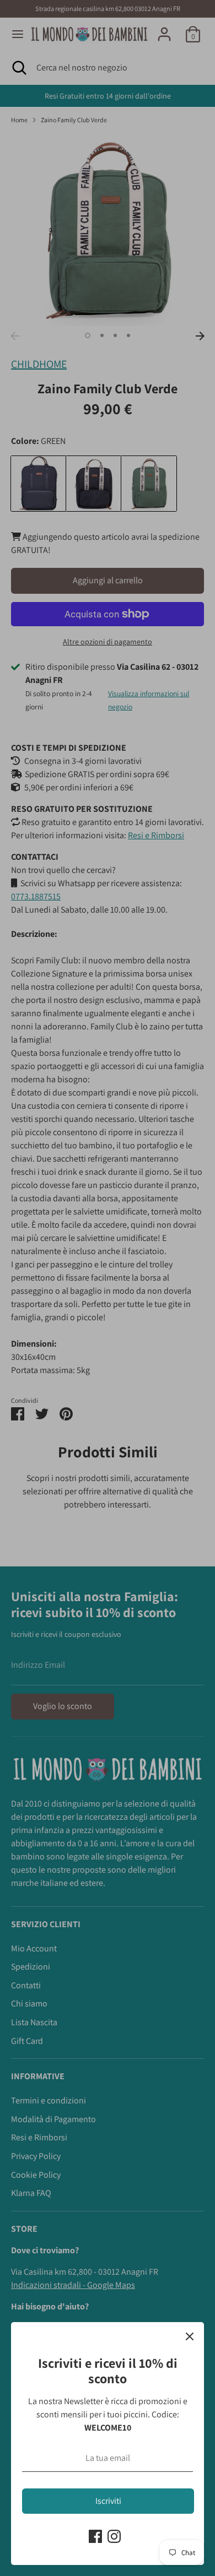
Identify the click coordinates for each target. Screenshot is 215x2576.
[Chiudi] (190, 2336)
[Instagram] (114, 2536)
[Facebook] (95, 2536)
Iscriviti (108, 2501)
